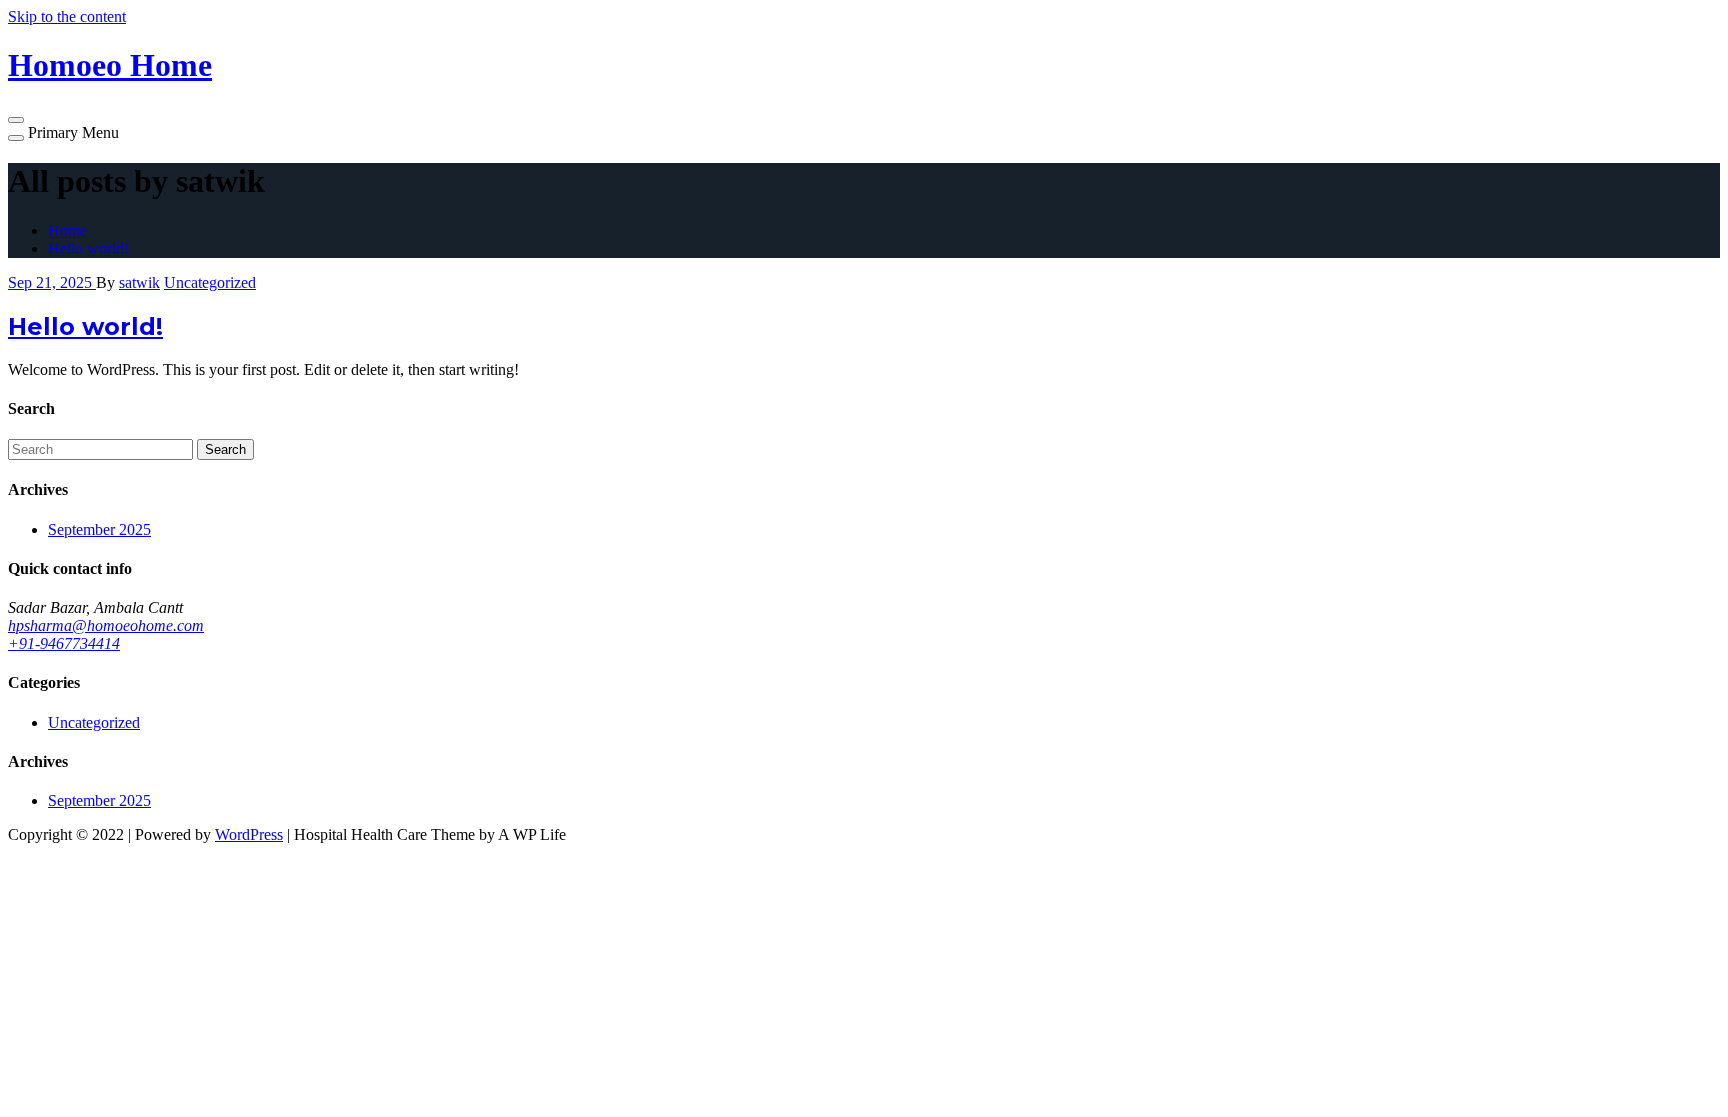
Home (67, 230)
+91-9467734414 (64, 643)
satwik (139, 282)
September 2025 (99, 529)
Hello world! (88, 248)
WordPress (249, 834)
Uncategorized (210, 282)
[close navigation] (16, 138)
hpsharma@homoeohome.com (106, 625)
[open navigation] (16, 120)
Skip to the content (67, 16)
